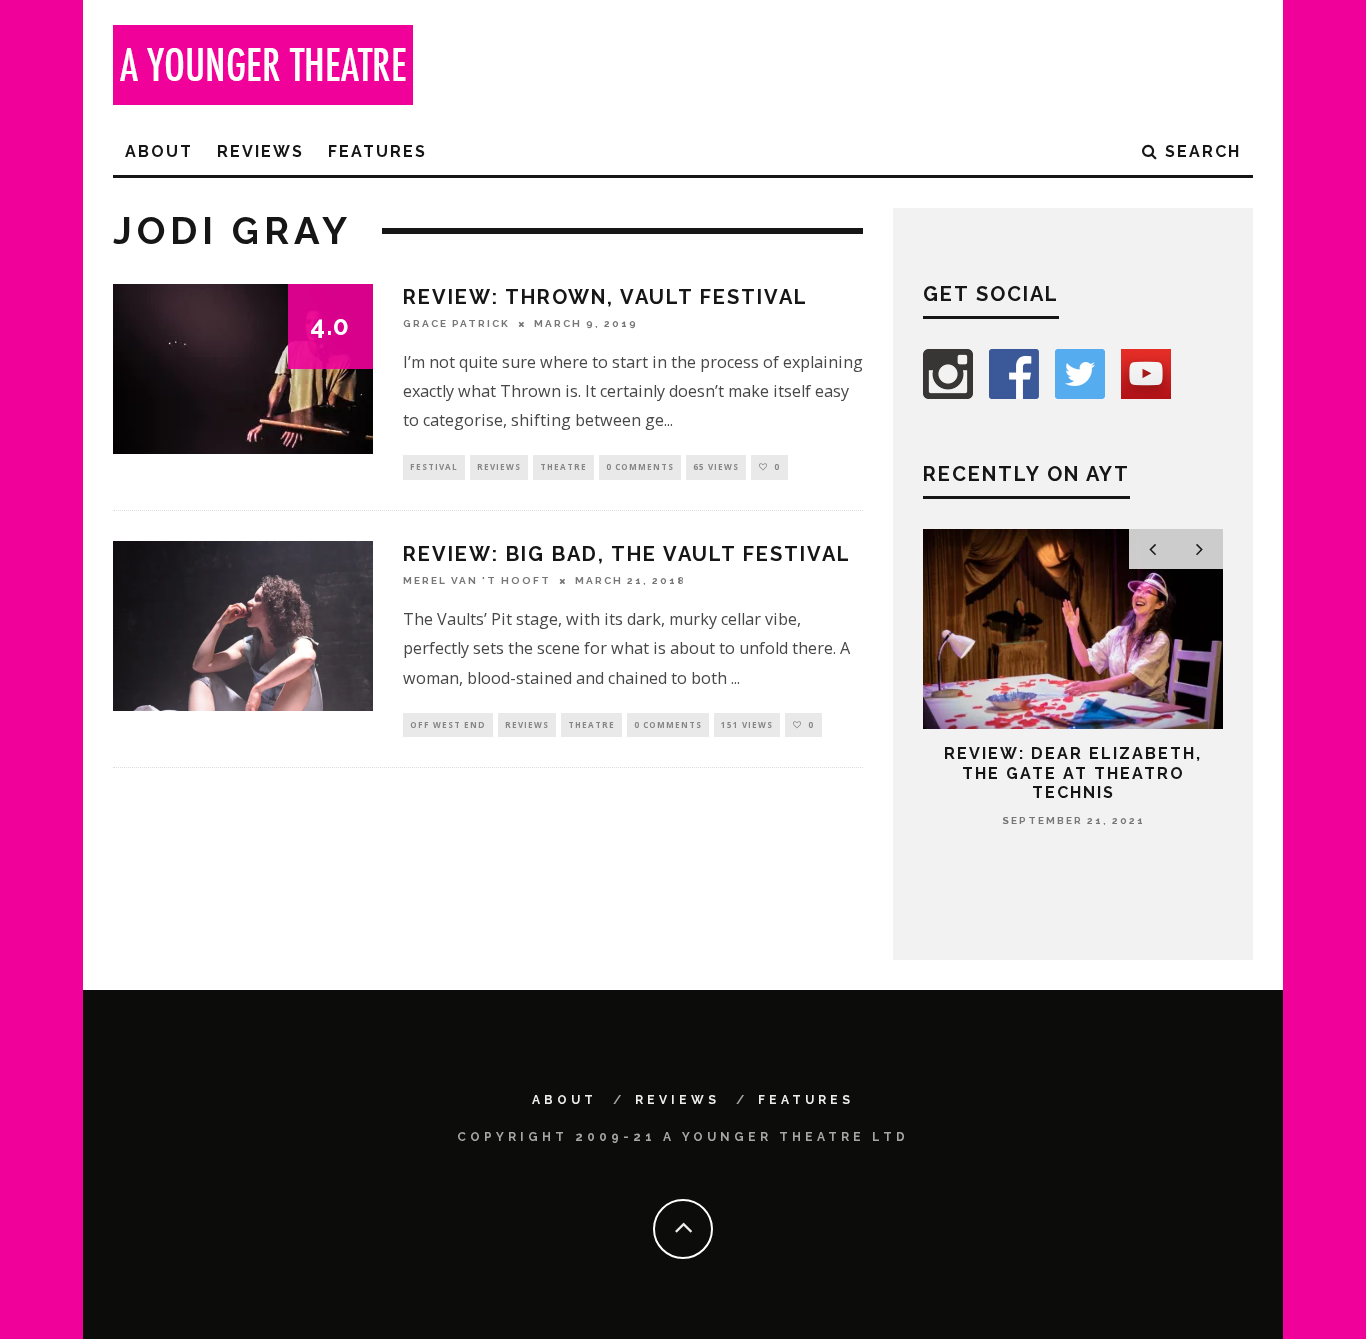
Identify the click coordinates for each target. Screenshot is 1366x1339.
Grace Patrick (456, 323)
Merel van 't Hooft (477, 580)
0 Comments (640, 466)
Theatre (563, 466)
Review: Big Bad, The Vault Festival (627, 554)
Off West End (448, 724)
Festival (434, 466)
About (159, 151)
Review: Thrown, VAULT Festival (605, 297)
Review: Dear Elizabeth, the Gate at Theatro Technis (1073, 772)
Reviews (260, 151)
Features (377, 151)
